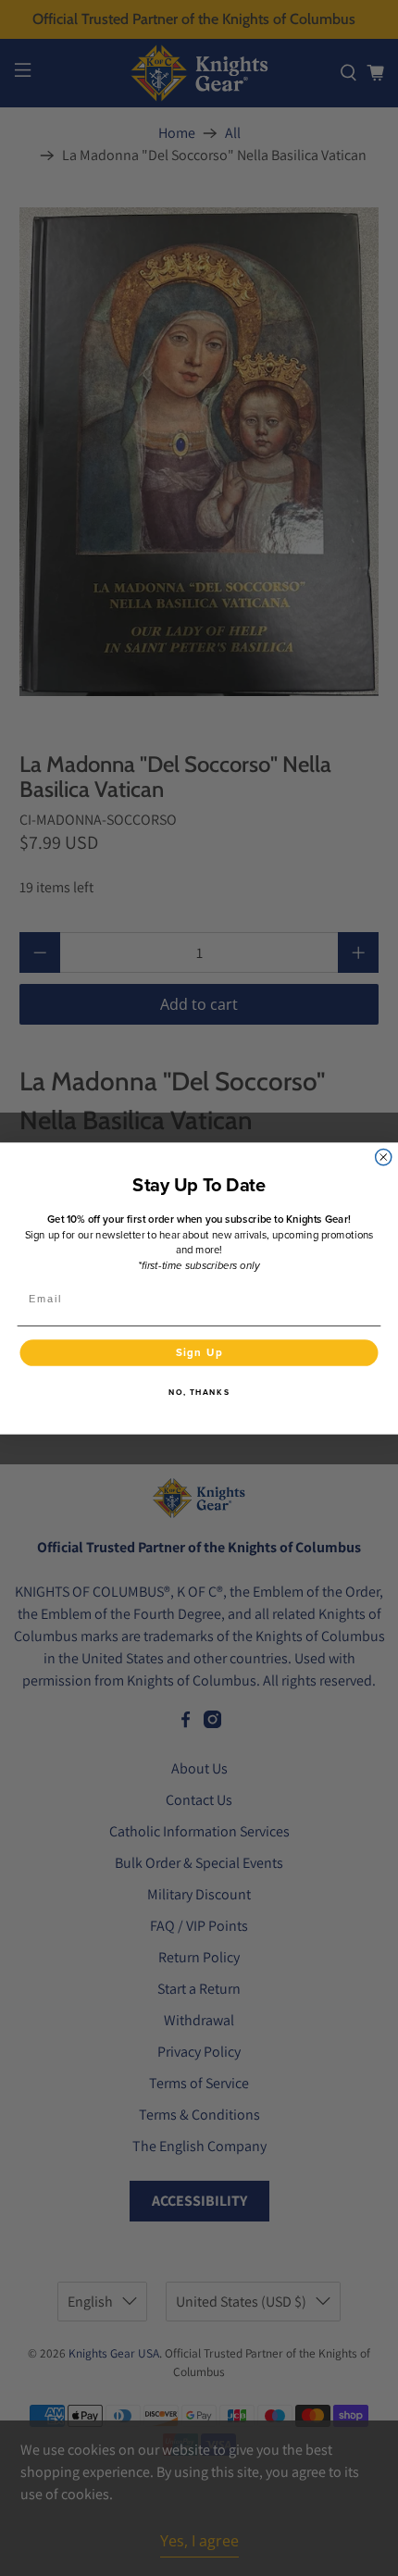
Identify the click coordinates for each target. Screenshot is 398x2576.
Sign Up (199, 1351)
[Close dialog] (384, 1157)
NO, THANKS (199, 1393)
